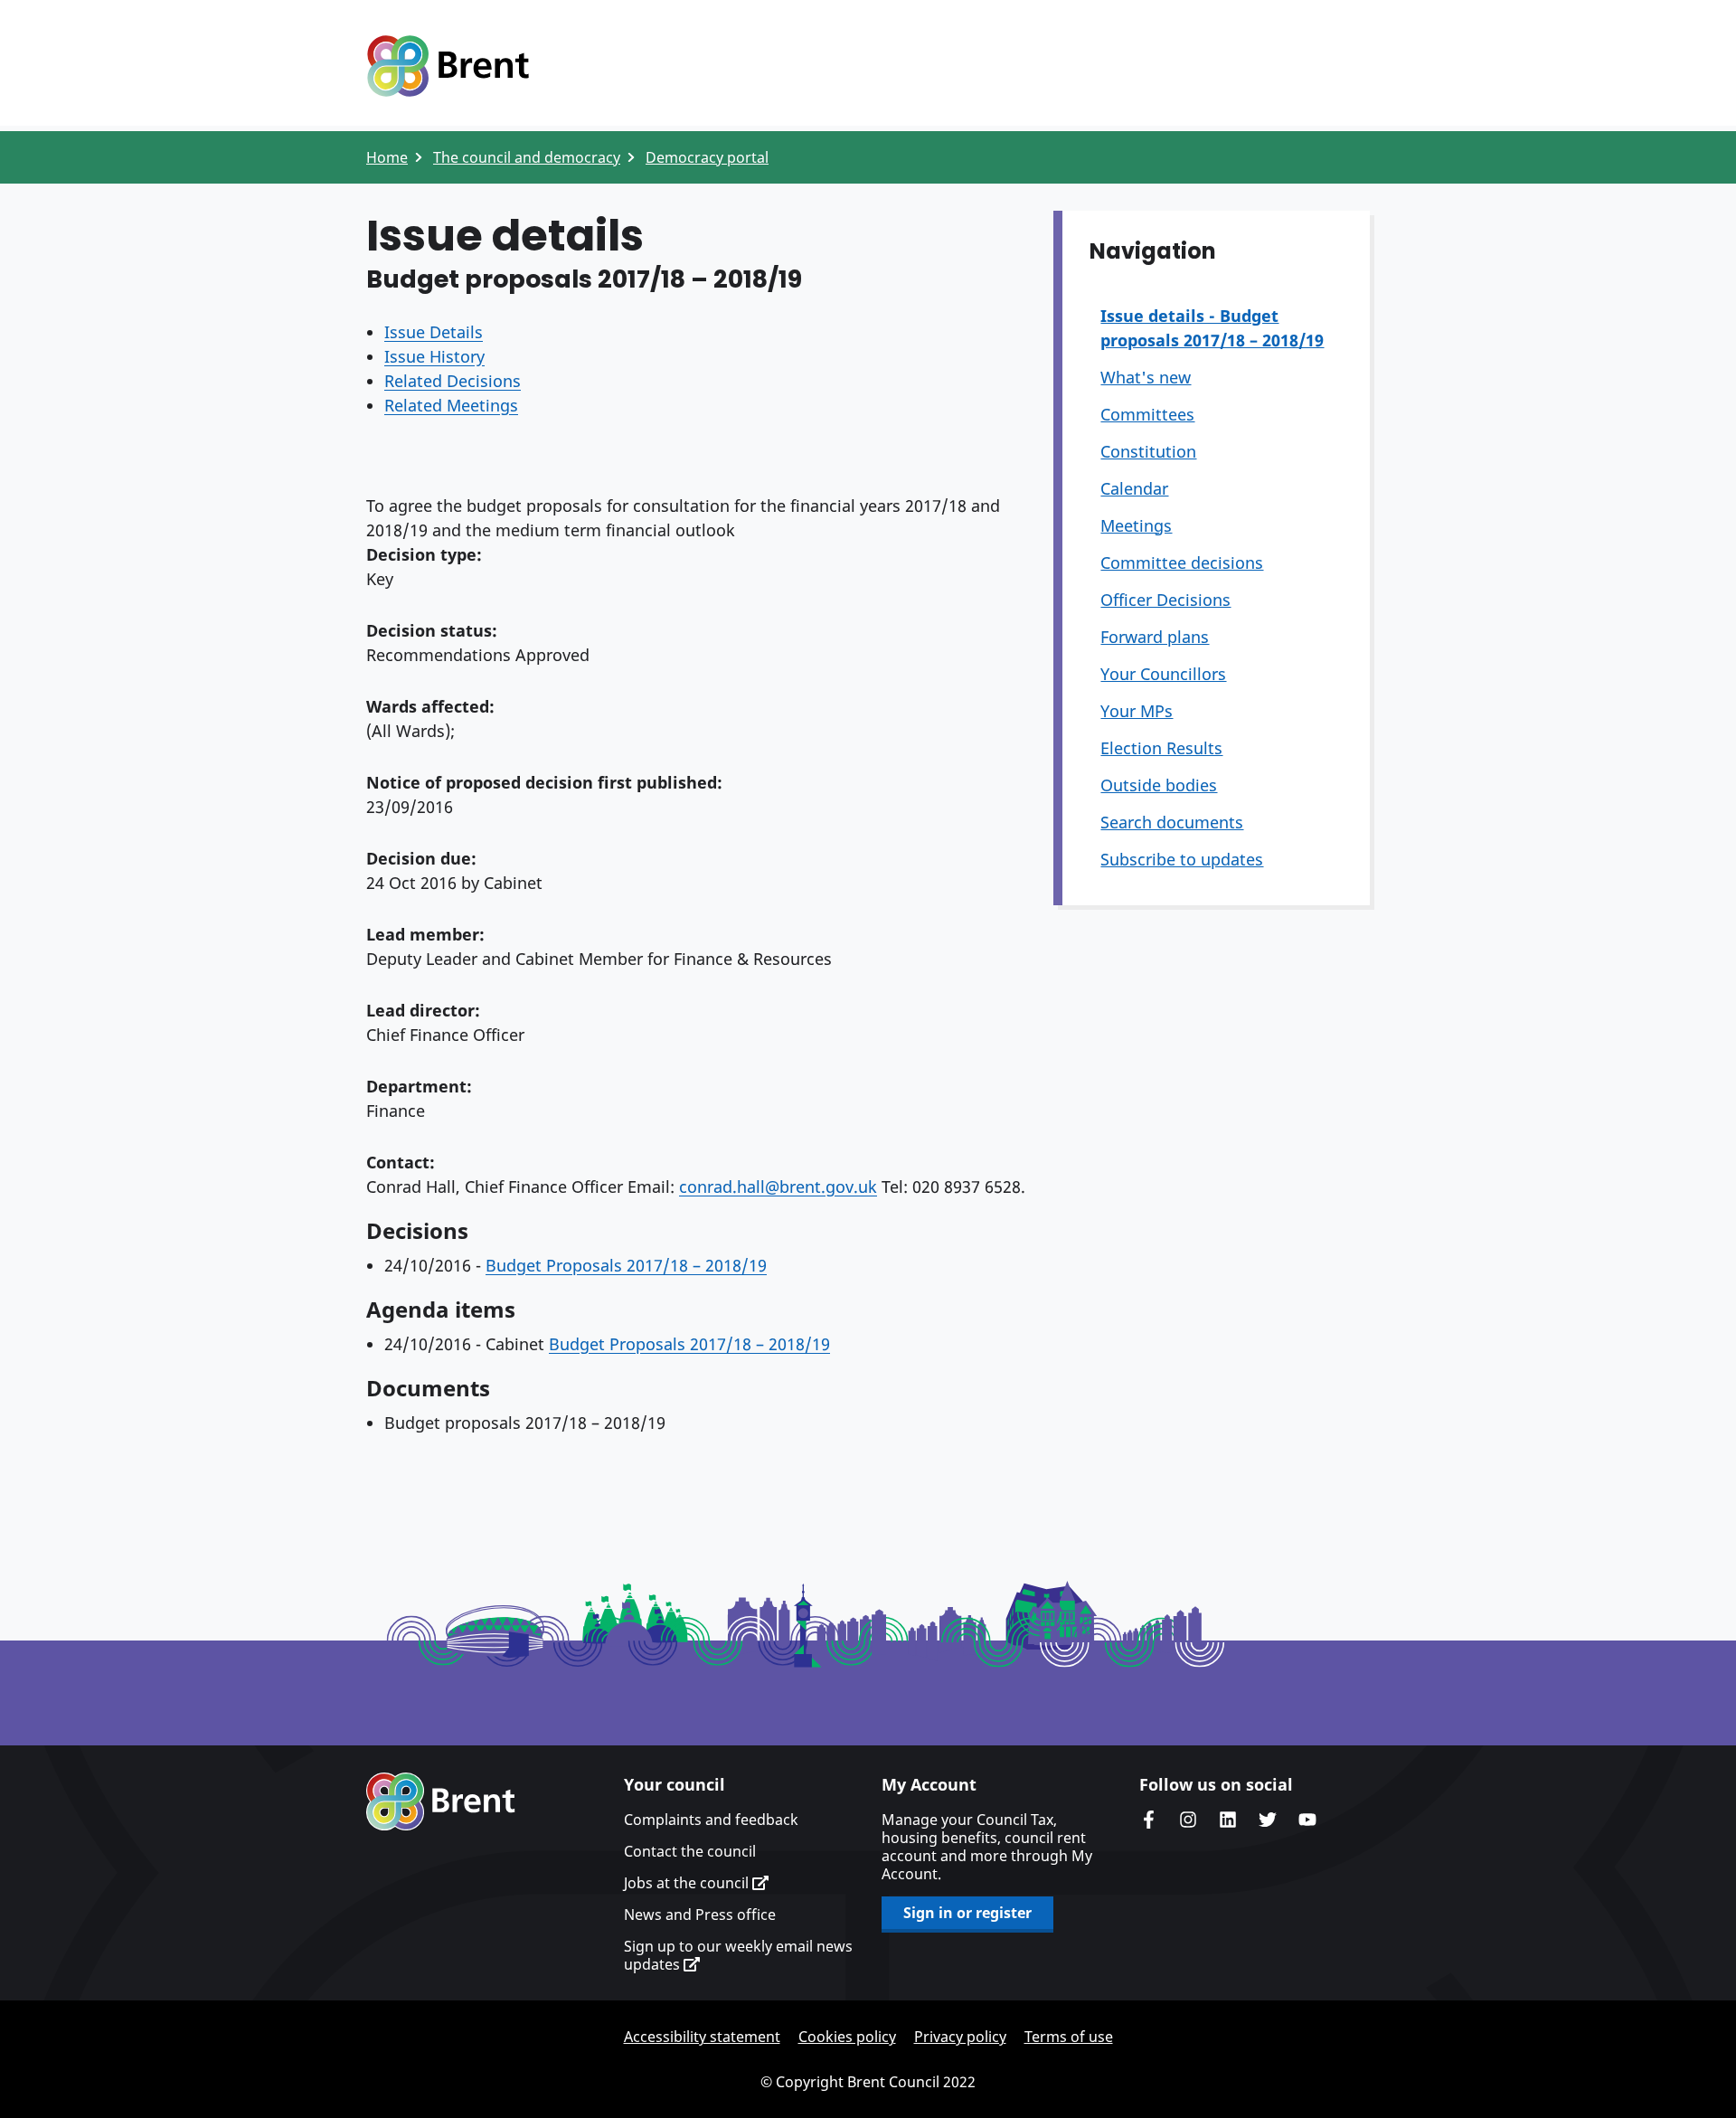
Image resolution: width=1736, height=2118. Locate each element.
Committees (1147, 414)
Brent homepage (441, 1801)
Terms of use (1069, 2037)
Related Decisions (453, 381)
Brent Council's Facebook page (1148, 1820)
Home (387, 157)
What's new (1146, 377)
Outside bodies (1159, 785)
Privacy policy (960, 2037)
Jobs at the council (688, 1883)
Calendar (1134, 488)
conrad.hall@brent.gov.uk (778, 1187)
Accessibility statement (702, 2037)
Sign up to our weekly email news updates (738, 1955)
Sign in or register (967, 1913)
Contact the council (690, 1851)
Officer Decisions (1165, 600)
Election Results (1161, 748)
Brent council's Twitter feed (1268, 1820)
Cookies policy (847, 2037)
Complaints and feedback (711, 1820)
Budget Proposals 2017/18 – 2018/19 (626, 1265)
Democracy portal (707, 157)
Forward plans (1155, 637)
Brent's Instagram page (1188, 1820)
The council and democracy (527, 157)
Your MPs (1137, 711)
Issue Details (434, 332)
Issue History (434, 356)
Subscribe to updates (1182, 859)
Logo (448, 66)
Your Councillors (1163, 674)
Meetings (1136, 525)
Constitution (1148, 451)
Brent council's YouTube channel (1307, 1820)
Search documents (1172, 822)
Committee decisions (1182, 563)
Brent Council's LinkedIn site (1228, 1820)
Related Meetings (451, 405)
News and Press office (700, 1915)
